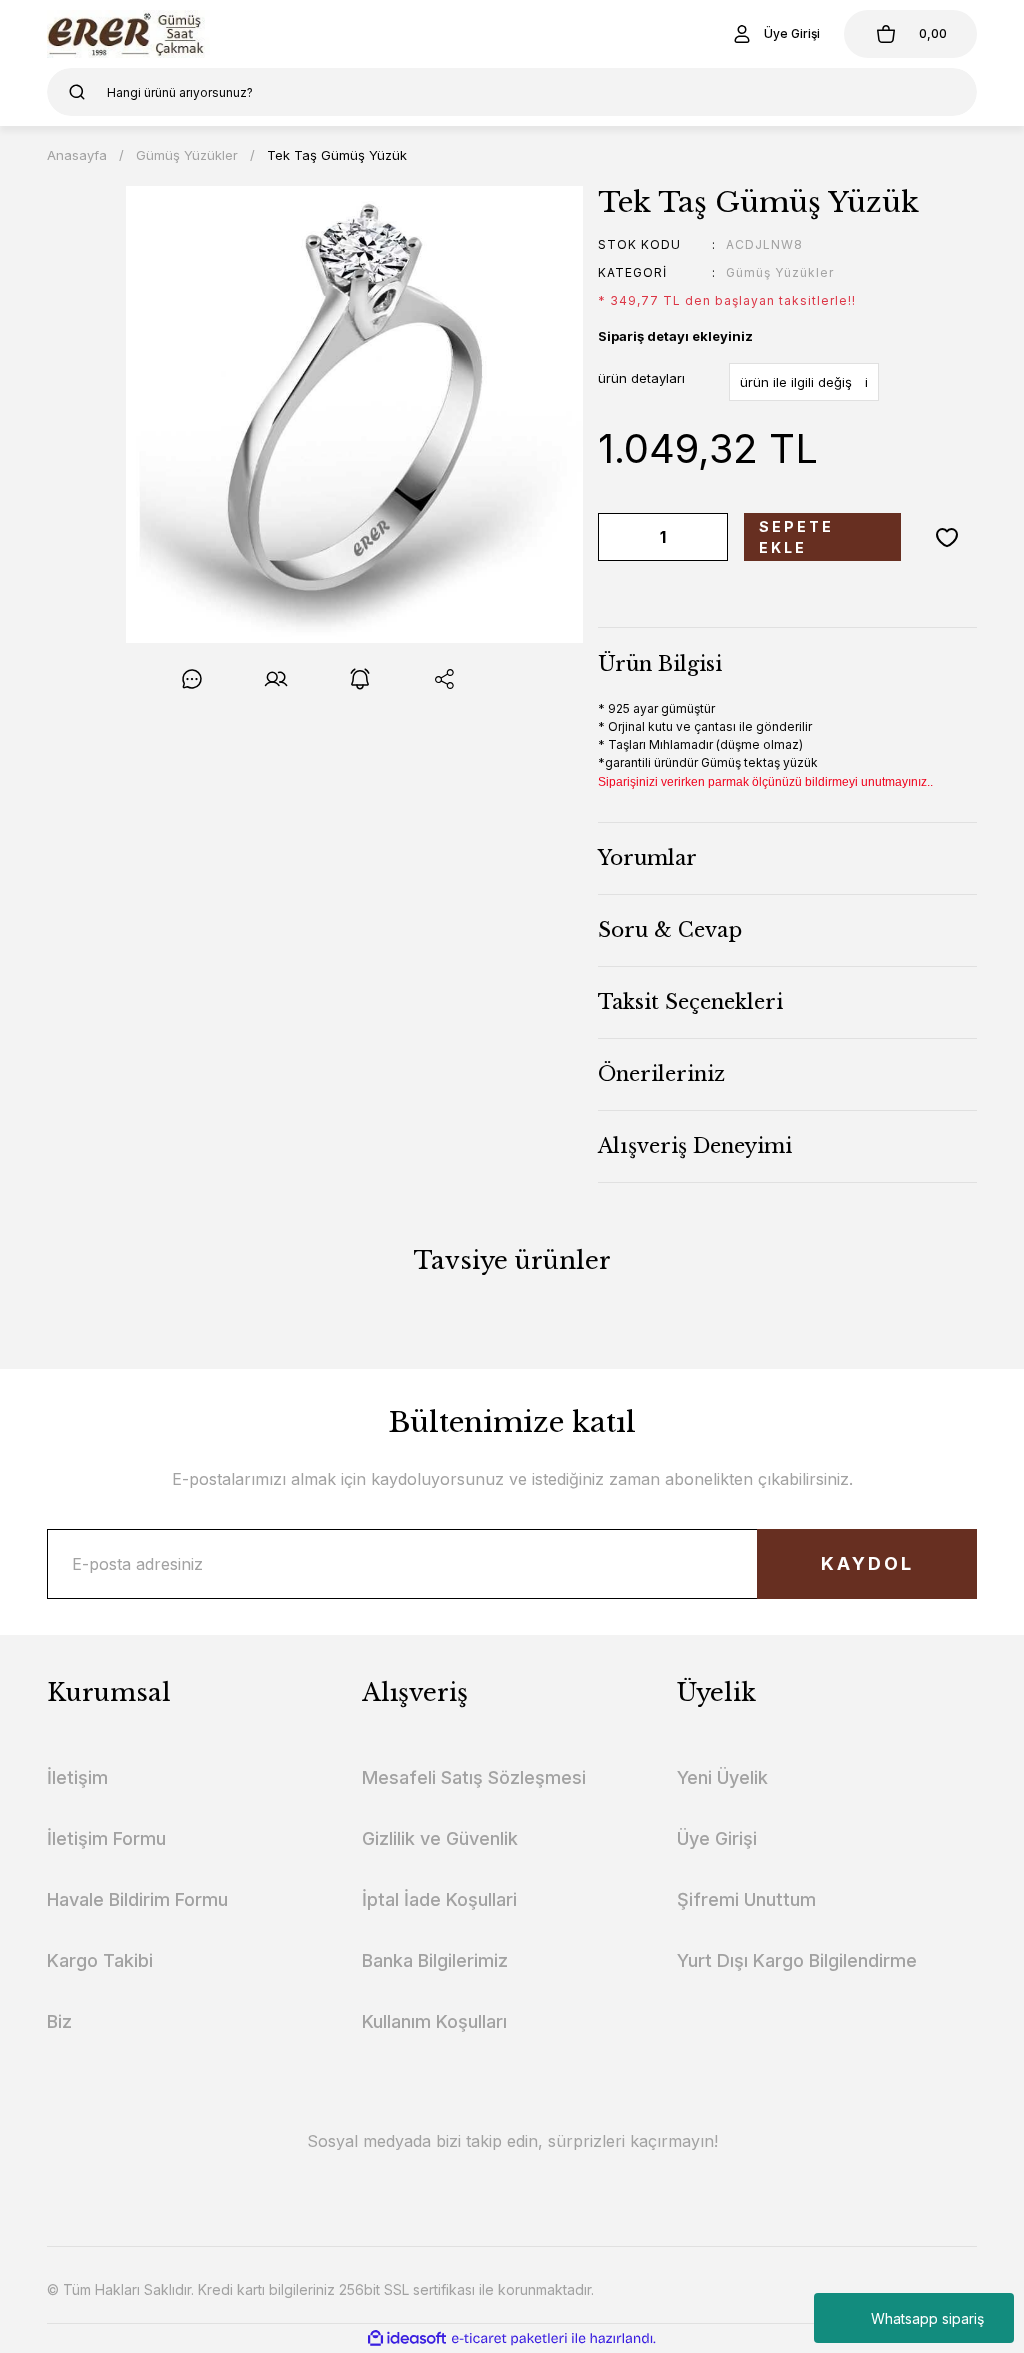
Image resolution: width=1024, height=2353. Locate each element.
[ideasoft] (407, 2338)
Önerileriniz (661, 1074)
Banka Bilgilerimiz (435, 1960)
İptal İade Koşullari (439, 1899)
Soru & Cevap (670, 930)
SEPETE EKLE (796, 537)
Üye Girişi (717, 1838)
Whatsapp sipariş (927, 2318)
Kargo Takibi (100, 1960)
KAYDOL (867, 1563)
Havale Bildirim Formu (137, 1899)
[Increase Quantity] (709, 537)
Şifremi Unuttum (746, 1899)
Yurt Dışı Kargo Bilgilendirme (797, 1960)
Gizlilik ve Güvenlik (440, 1838)
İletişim (77, 1777)
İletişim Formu (106, 1838)
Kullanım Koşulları (434, 2021)
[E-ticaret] (509, 2338)
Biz (59, 2021)
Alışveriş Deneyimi (695, 1146)
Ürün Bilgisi (660, 664)
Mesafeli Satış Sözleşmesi (474, 1777)
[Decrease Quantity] (617, 537)
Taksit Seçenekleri (690, 1002)
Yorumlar (647, 858)
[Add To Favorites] (947, 537)
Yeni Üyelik (722, 1777)
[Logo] (128, 34)
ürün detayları (641, 378)
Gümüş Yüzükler (780, 272)
